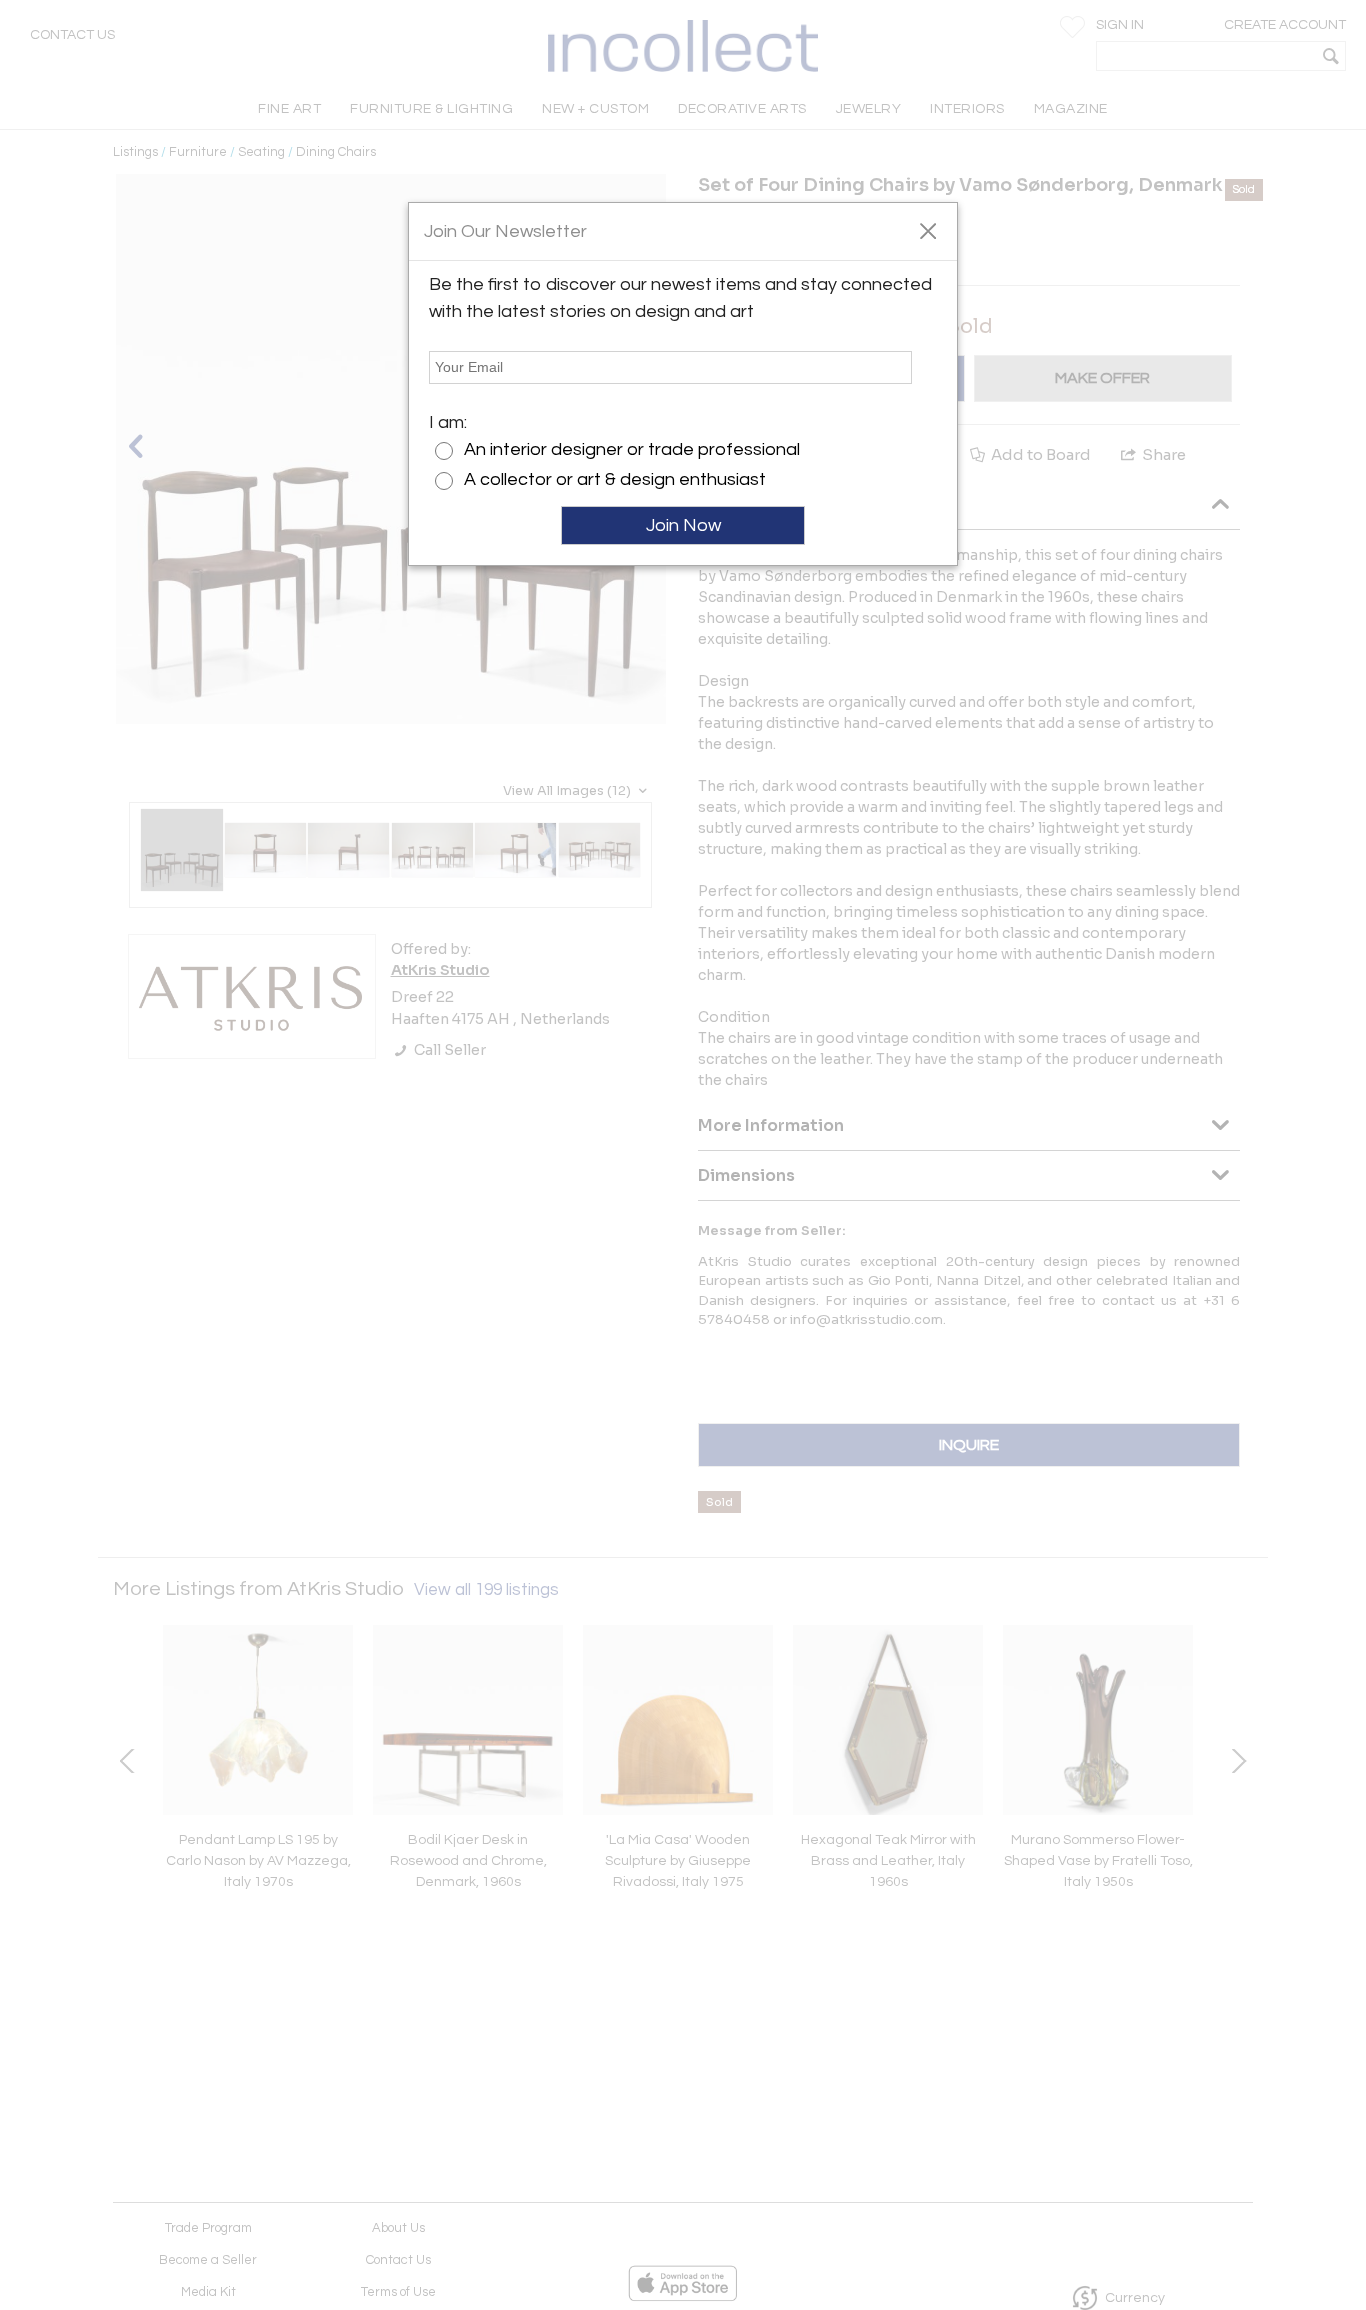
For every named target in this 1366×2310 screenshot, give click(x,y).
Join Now (683, 525)
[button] (927, 230)
